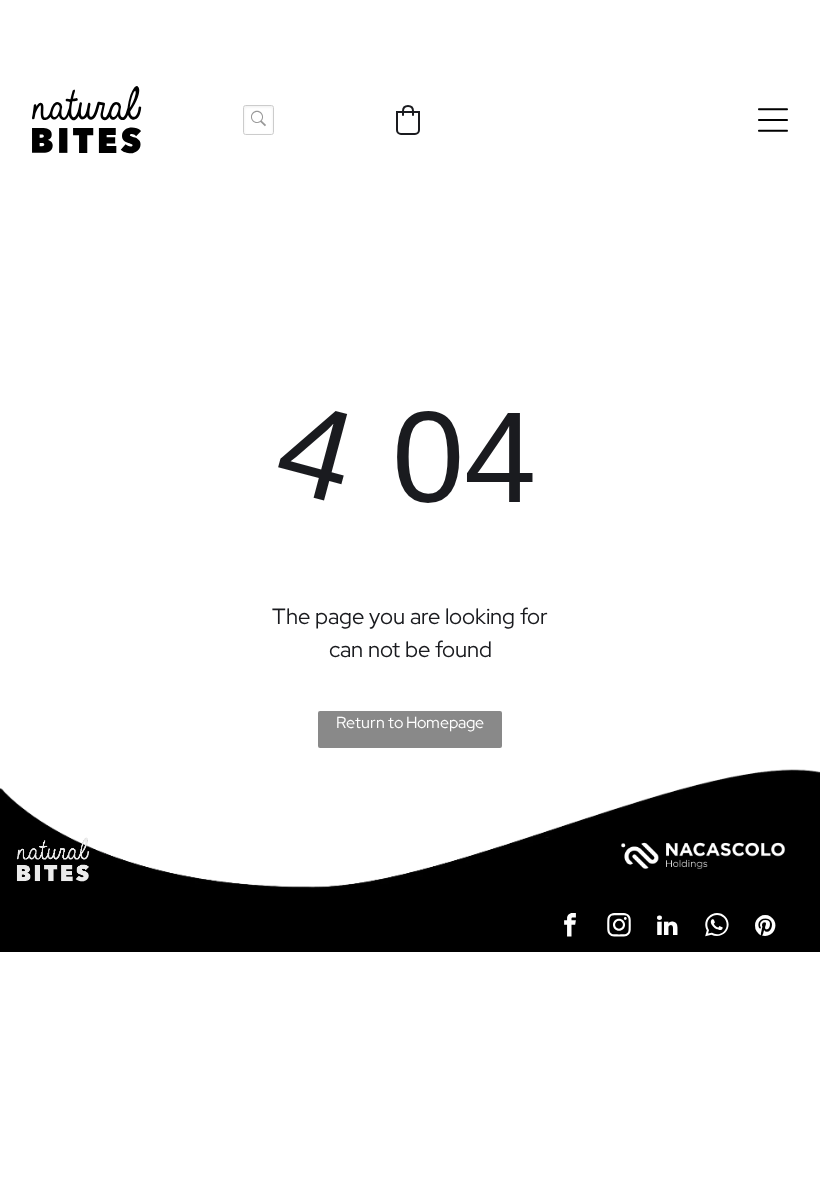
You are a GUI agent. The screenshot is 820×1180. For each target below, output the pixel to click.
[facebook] (570, 927)
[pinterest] (766, 927)
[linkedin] (668, 927)
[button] (408, 120)
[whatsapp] (717, 927)
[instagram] (619, 927)
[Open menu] (773, 120)
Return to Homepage (410, 722)
